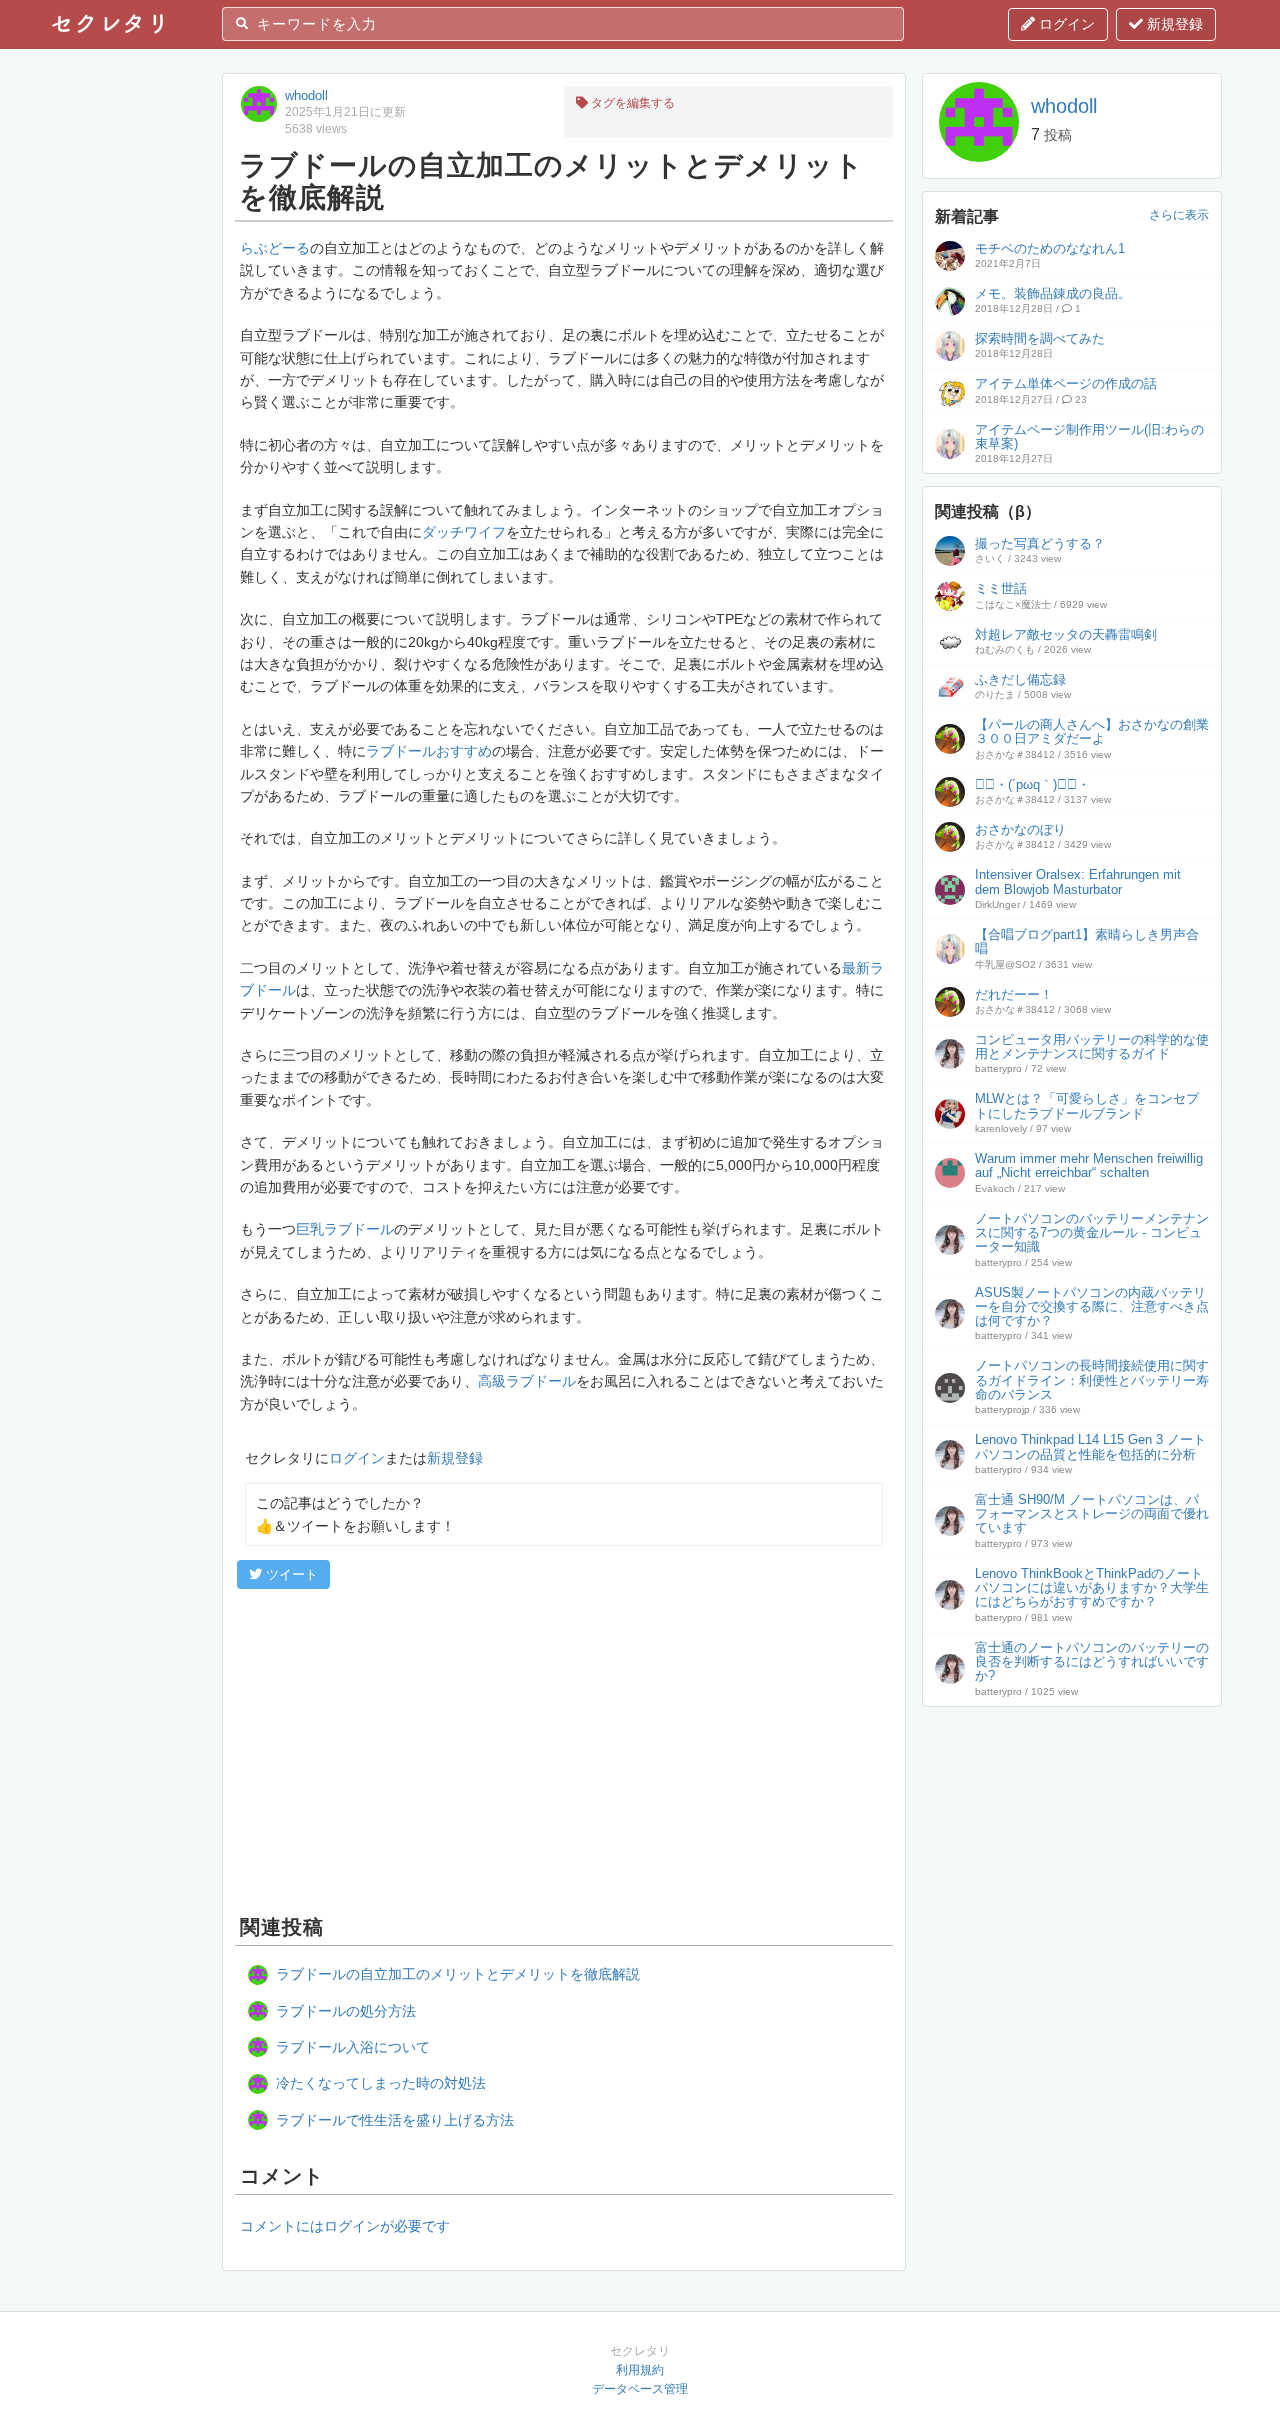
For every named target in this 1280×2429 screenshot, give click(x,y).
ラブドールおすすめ (429, 751)
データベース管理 (640, 2389)
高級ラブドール (527, 1381)
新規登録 (1173, 24)
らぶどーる (275, 248)
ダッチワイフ (464, 532)
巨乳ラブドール (345, 1229)
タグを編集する (631, 103)
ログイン (1065, 24)
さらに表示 (1179, 215)
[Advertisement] (564, 1749)
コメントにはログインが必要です (345, 2226)
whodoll (306, 95)
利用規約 (640, 2370)
